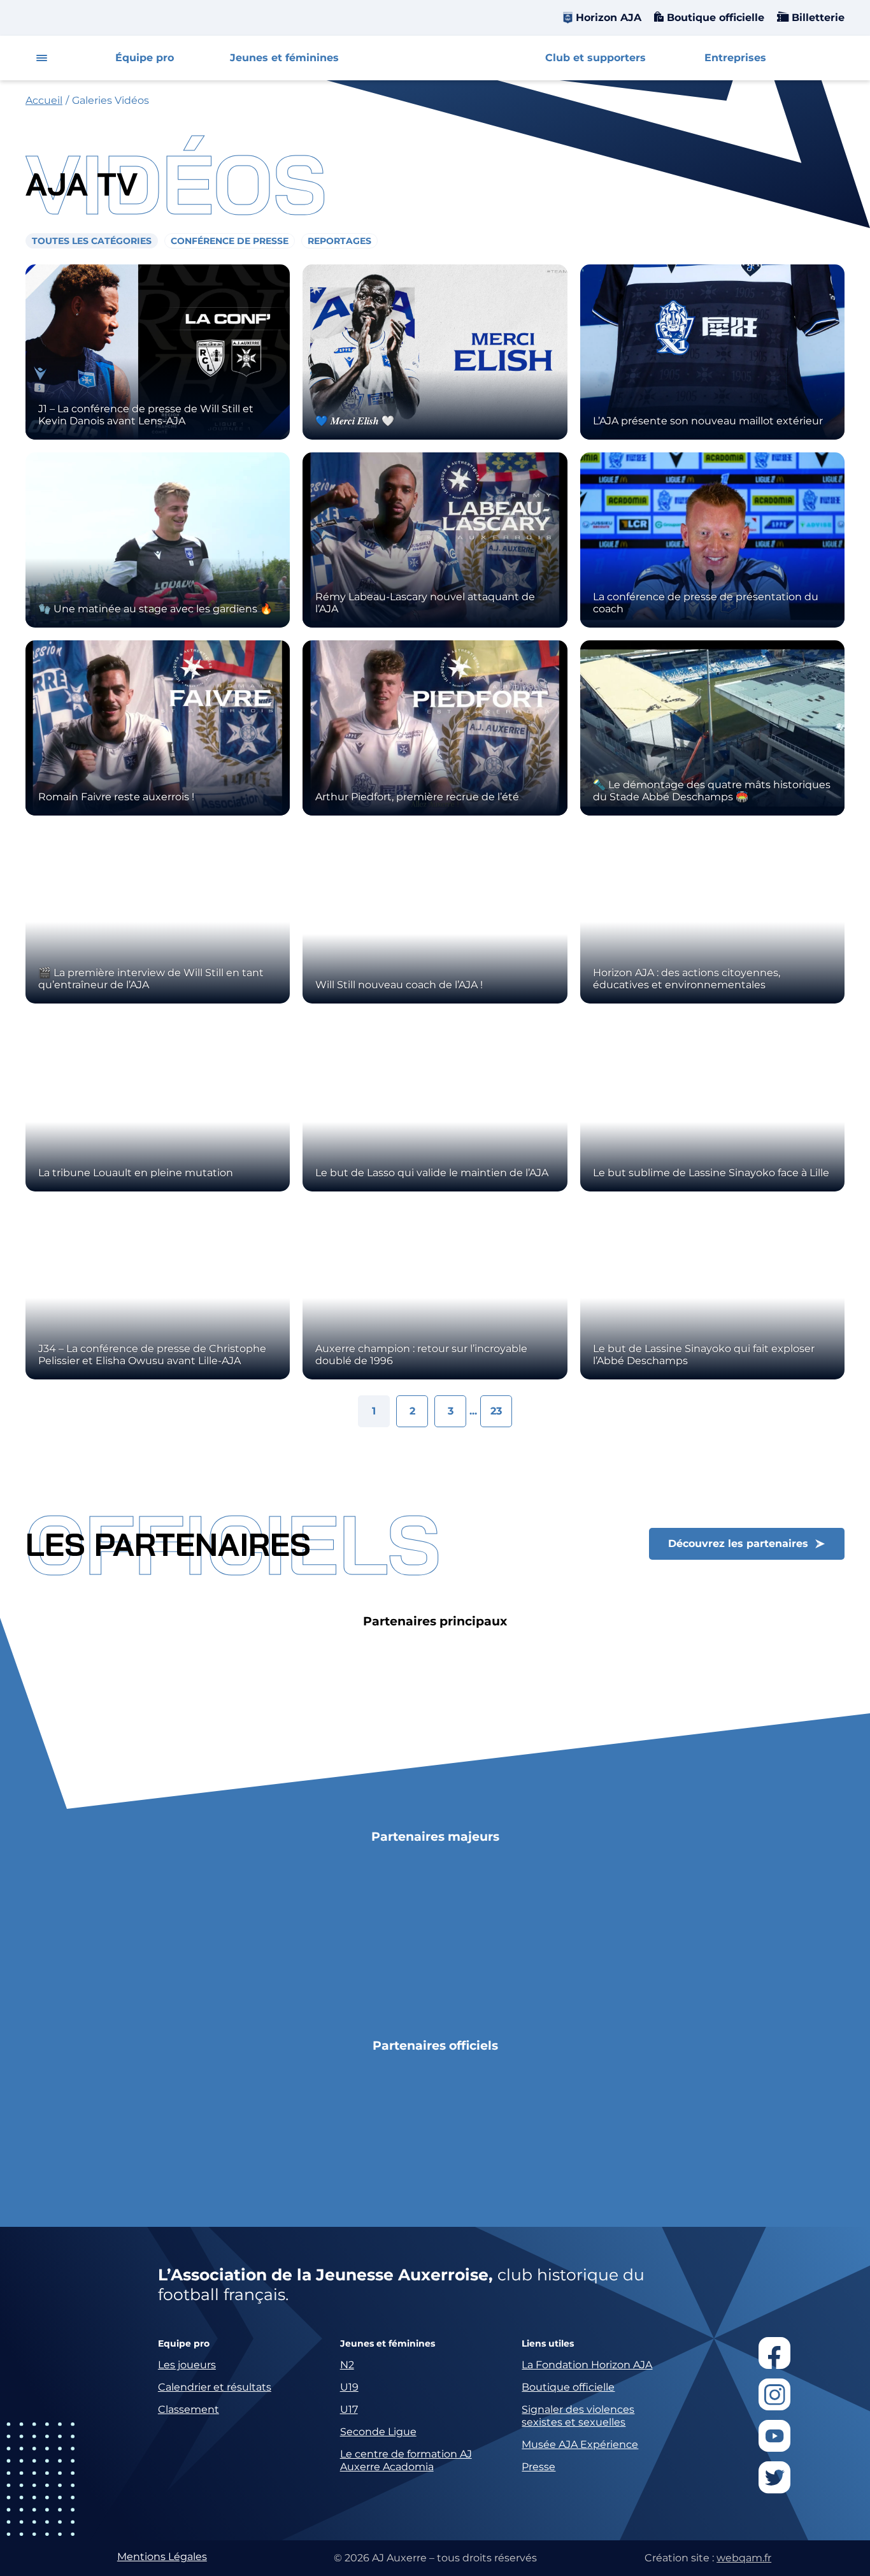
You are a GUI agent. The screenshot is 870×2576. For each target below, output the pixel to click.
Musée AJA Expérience (580, 2444)
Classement (189, 2409)
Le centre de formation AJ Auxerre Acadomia (406, 2460)
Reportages (339, 241)
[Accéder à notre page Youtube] (774, 2436)
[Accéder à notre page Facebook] (774, 2353)
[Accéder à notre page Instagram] (774, 2394)
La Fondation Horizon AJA (587, 2365)
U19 (349, 2387)
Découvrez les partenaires (738, 1543)
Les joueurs (187, 2365)
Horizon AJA (609, 18)
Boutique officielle (714, 18)
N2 (347, 2365)
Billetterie (817, 18)
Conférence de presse (230, 241)
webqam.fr (744, 2558)
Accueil (44, 100)
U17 (349, 2409)
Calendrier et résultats (215, 2387)
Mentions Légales (162, 2557)
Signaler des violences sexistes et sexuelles (578, 2416)
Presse (538, 2467)
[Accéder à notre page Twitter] (774, 2477)
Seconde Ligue (378, 2432)
